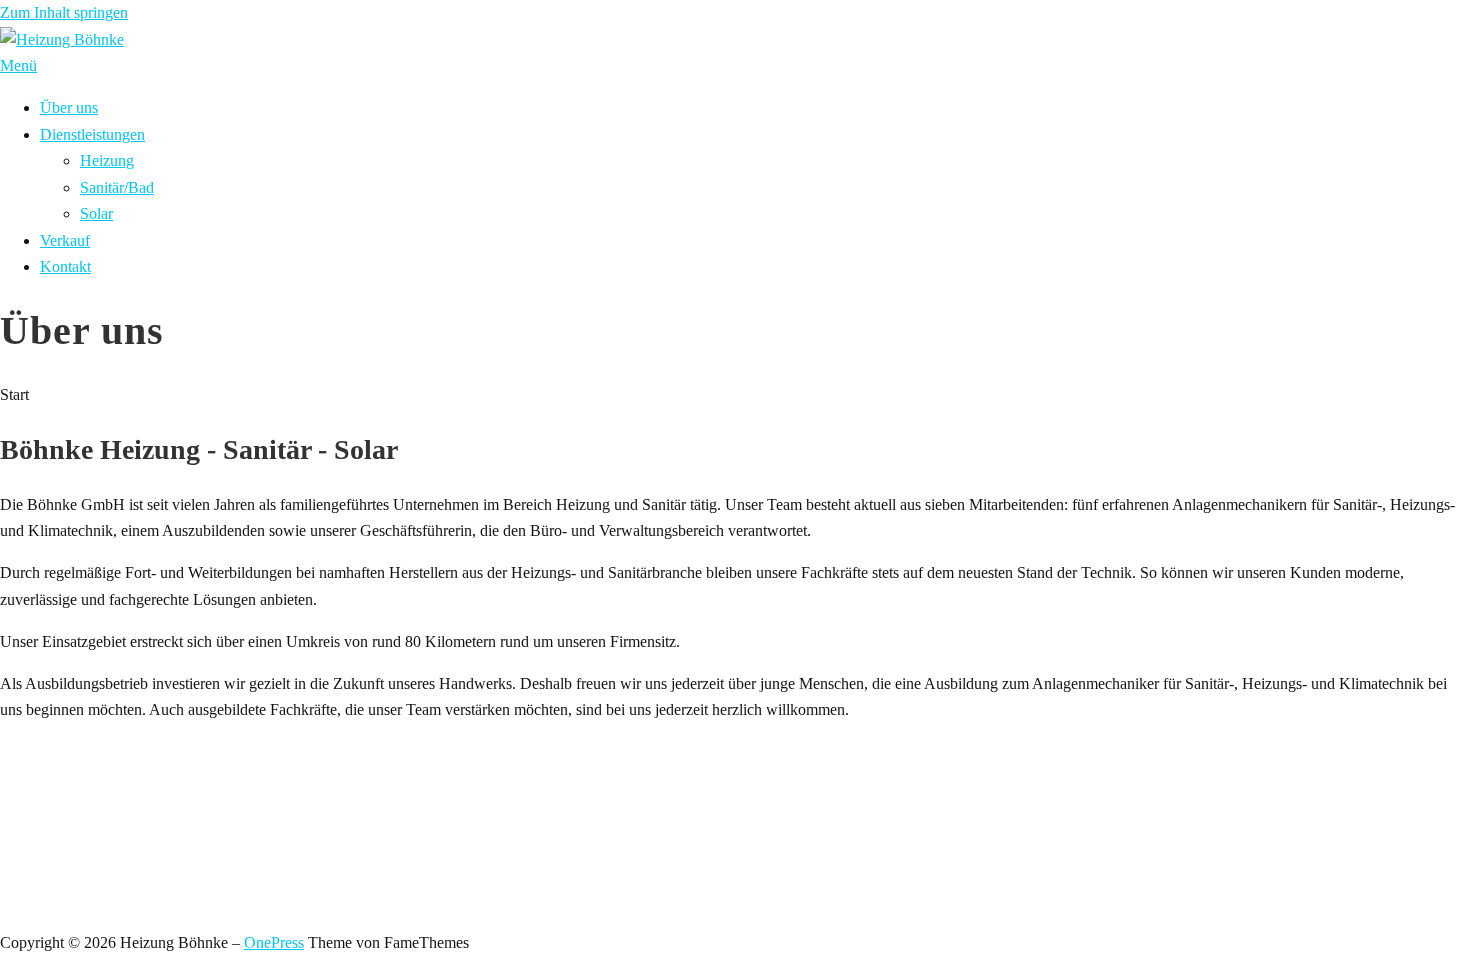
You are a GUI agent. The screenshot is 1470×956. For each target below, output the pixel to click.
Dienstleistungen (92, 134)
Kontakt (65, 266)
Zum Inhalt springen (64, 12)
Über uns (69, 107)
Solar (96, 213)
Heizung (107, 160)
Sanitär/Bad (117, 187)
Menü (18, 65)
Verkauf (65, 240)
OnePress (274, 942)
